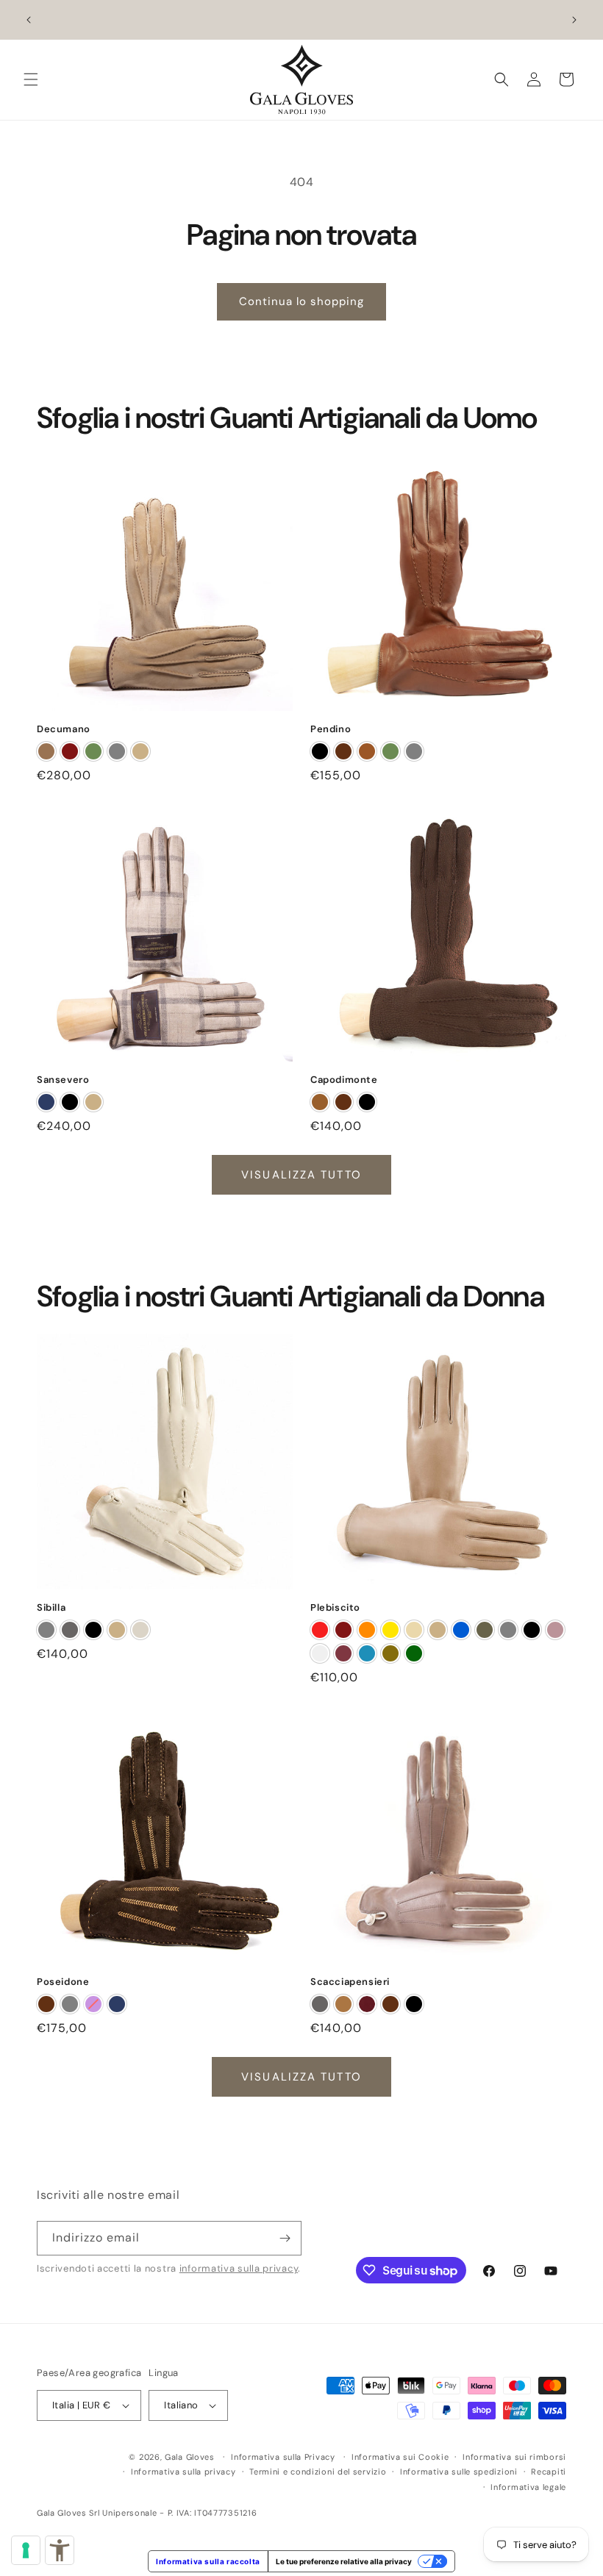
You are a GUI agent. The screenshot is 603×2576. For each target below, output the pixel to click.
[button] (31, 79)
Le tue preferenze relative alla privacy (344, 2561)
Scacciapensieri (350, 1982)
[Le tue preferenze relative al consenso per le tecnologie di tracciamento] (26, 2550)
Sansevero (63, 1080)
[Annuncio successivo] (574, 20)
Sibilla (51, 1608)
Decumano (64, 729)
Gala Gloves (190, 2456)
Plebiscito (335, 1608)
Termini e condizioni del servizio (318, 2472)
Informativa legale (528, 2486)
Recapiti (549, 2472)
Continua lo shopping (301, 301)
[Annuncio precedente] (29, 20)
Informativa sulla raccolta (208, 2561)
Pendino (331, 729)
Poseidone (63, 1982)
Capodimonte (344, 1080)
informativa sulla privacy (239, 2268)
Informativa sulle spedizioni (459, 2472)
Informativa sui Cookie (400, 2456)
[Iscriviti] (285, 2237)
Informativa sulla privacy (183, 2472)
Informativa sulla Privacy (283, 2456)
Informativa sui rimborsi (514, 2456)
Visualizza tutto (301, 1175)
